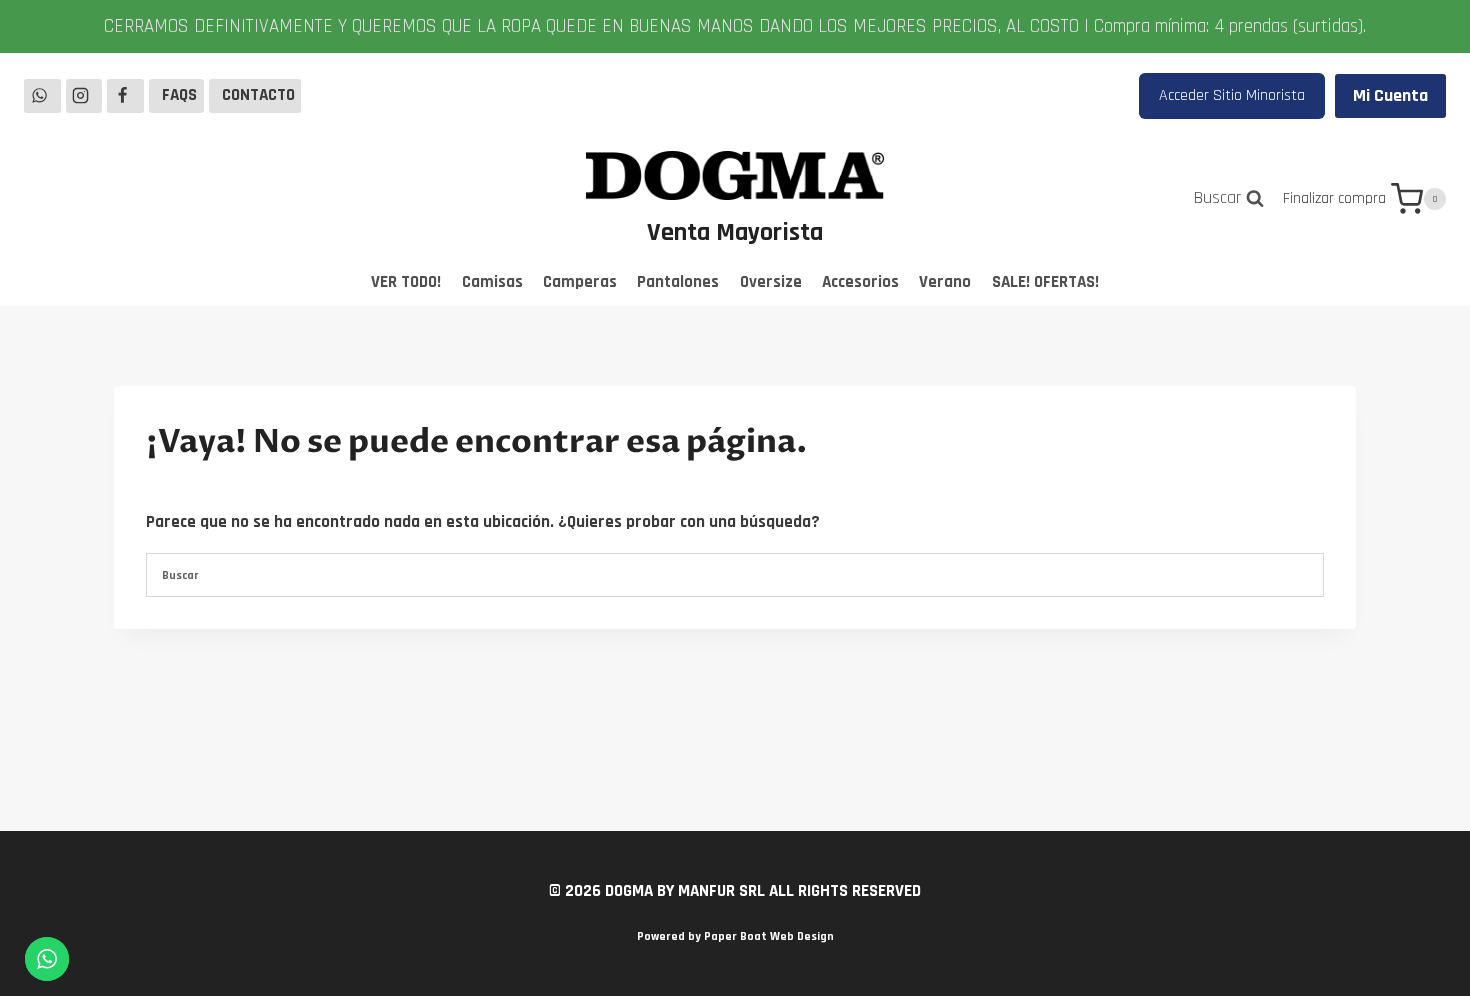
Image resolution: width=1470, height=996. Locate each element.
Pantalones (678, 282)
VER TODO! (406, 282)
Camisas (492, 282)
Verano (945, 282)
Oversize (771, 282)
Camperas (580, 282)
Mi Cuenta (1390, 95)
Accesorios (860, 282)
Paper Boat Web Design (769, 936)
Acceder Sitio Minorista (1232, 95)
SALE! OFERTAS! (1045, 282)
